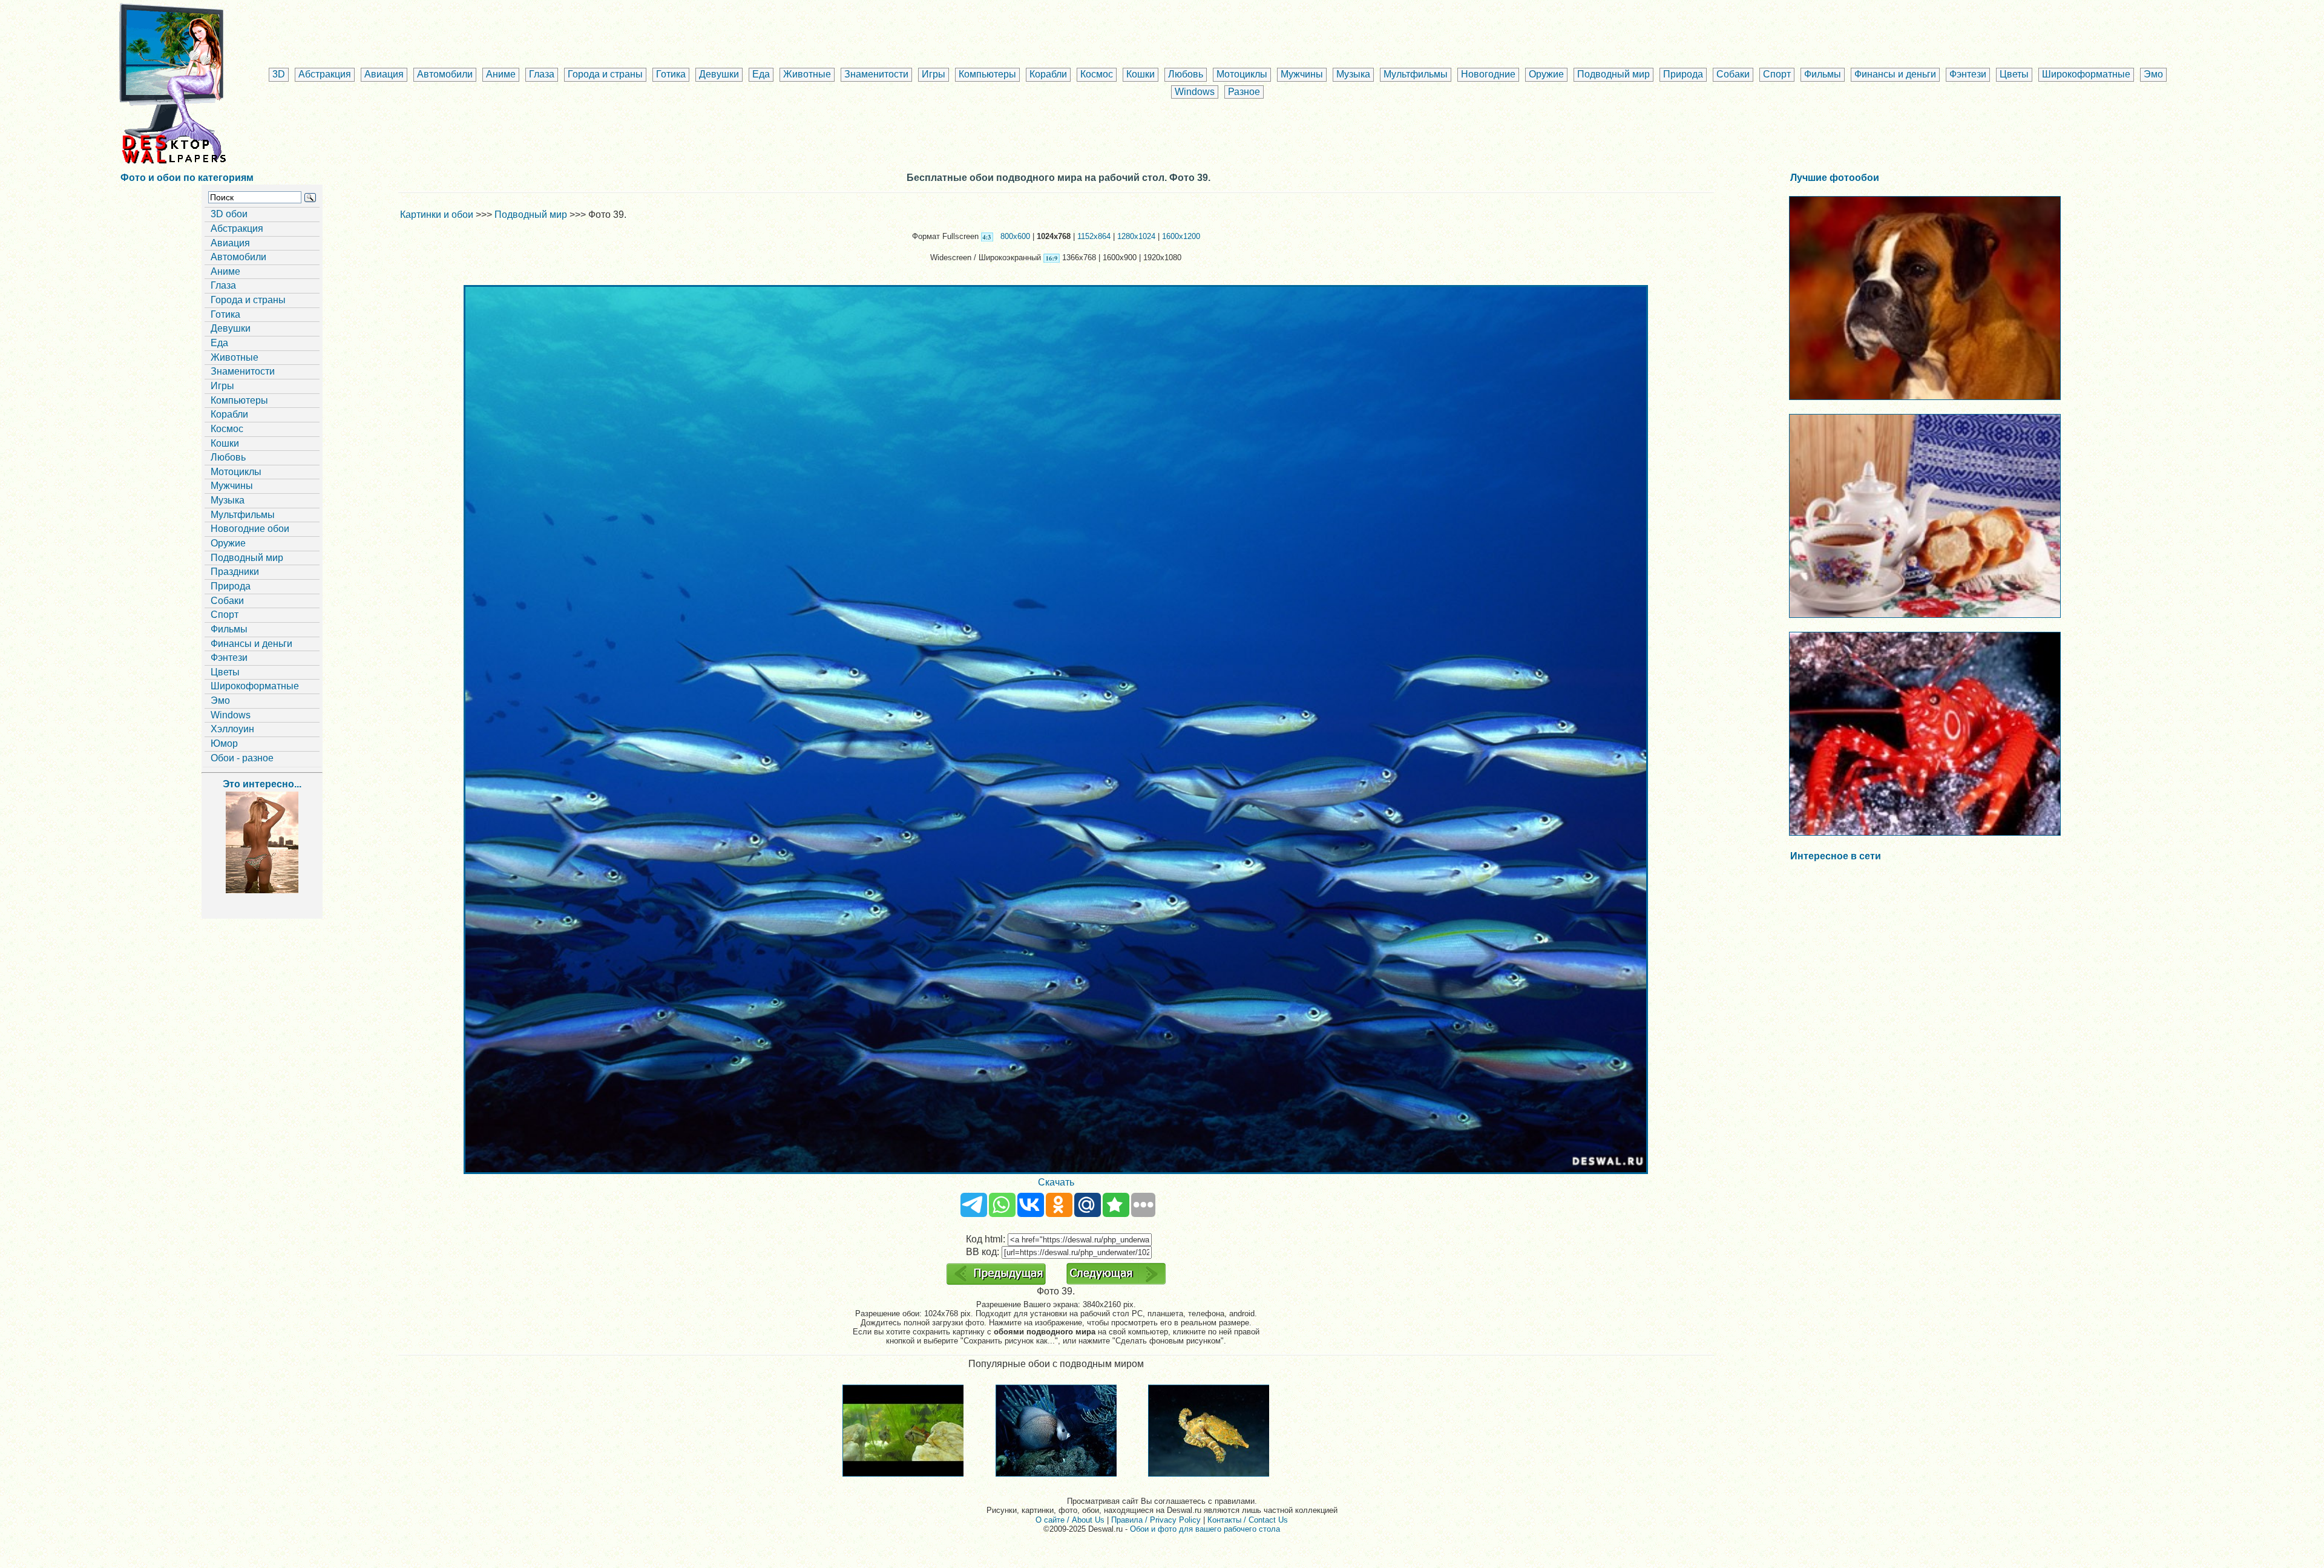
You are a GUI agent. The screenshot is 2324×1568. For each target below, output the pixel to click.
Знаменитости (876, 74)
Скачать (1056, 1182)
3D (279, 74)
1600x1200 (1181, 236)
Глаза (542, 74)
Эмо (2153, 74)
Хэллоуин (232, 729)
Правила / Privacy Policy (1156, 1520)
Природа (1683, 74)
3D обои (229, 214)
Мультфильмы (1416, 74)
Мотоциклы (1242, 74)
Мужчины (1302, 74)
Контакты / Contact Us (1248, 1520)
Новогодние (1488, 74)
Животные (807, 74)
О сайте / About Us (1070, 1520)
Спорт (1777, 74)
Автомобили (445, 74)
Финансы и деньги (1895, 74)
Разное (1244, 92)
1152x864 (1094, 236)
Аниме (501, 74)
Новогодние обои (250, 529)
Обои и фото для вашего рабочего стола (1205, 1529)
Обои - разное (242, 758)
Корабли (1048, 74)
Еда (761, 74)
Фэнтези (1968, 74)
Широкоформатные (2086, 74)
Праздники (235, 572)
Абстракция (325, 74)
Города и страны (605, 74)
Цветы (2014, 74)
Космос (1097, 74)
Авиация (384, 74)
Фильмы (1823, 74)
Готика (671, 74)
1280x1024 (1136, 236)
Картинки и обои (437, 215)
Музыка (1353, 74)
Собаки (1733, 74)
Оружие (1546, 74)
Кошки (1141, 74)
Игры (934, 74)
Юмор (224, 743)
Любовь (1186, 74)
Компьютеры (987, 74)
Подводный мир (1613, 74)
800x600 (1015, 236)
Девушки (719, 74)
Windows (1195, 92)
